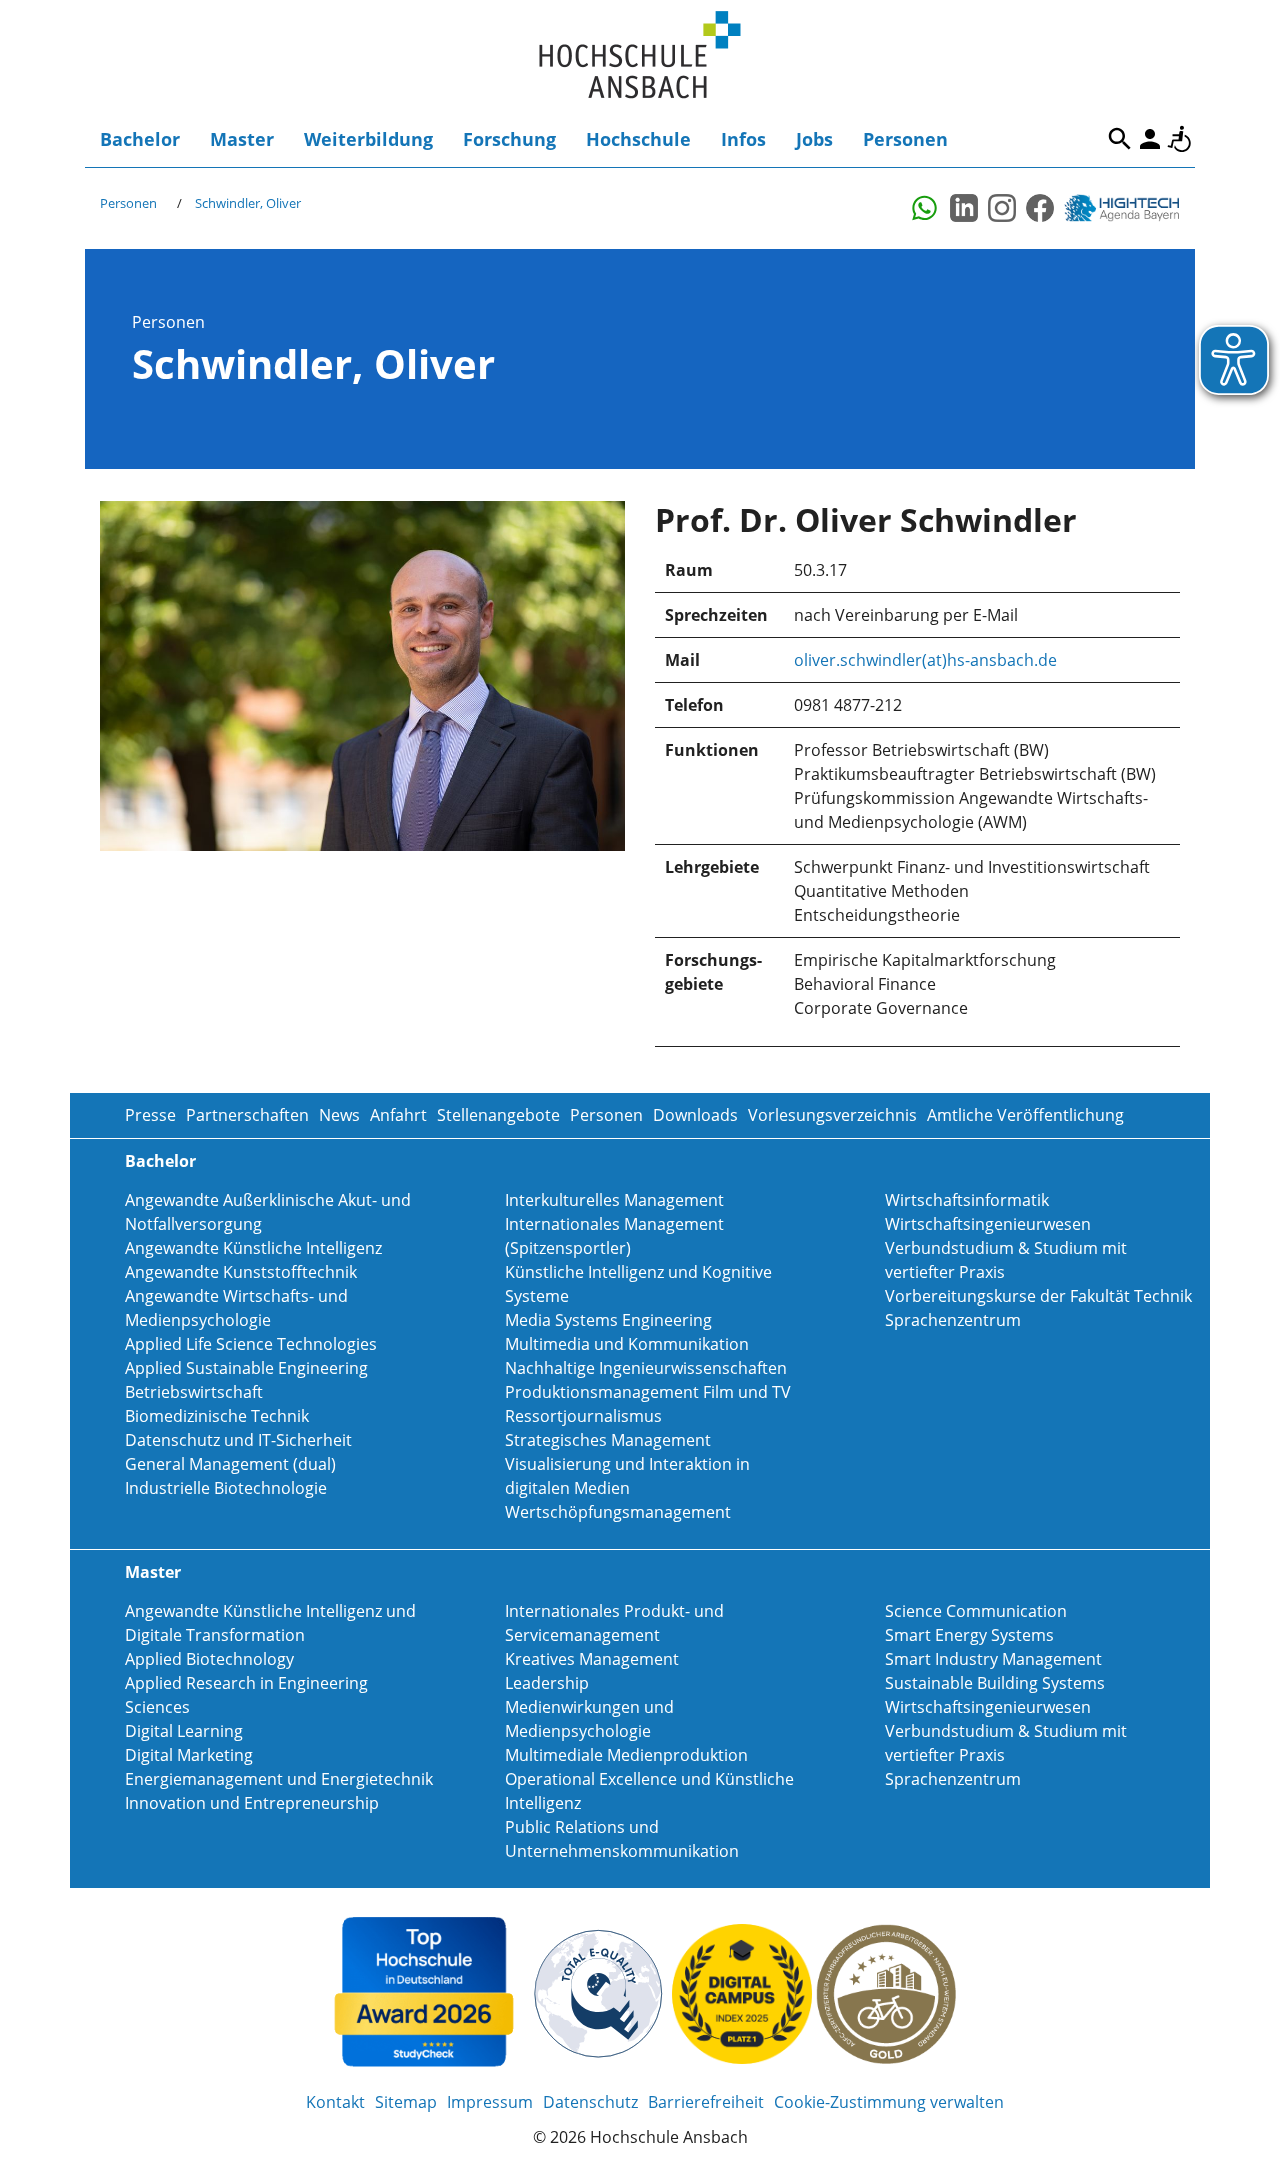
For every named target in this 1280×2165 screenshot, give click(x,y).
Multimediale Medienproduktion (626, 1755)
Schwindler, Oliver (248, 203)
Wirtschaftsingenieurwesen (988, 1224)
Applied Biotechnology (209, 1659)
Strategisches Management (608, 1440)
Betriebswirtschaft (194, 1392)
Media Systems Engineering (608, 1320)
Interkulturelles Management (614, 1200)
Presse (150, 1115)
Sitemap (406, 2102)
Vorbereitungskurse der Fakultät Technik (1038, 1296)
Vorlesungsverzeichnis (832, 1115)
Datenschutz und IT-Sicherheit (238, 1440)
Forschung (509, 139)
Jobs (814, 139)
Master (242, 139)
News (339, 1115)
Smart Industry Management (993, 1659)
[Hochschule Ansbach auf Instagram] (1002, 208)
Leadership (547, 1683)
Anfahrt (398, 1115)
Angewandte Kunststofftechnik (241, 1272)
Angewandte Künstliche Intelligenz (253, 1248)
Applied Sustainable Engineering (246, 1368)
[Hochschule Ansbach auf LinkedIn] (964, 208)
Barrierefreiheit (1180, 139)
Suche (1120, 139)
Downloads (695, 1115)
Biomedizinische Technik (217, 1416)
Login (1150, 139)
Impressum (490, 2102)
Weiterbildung (368, 139)
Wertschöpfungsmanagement (618, 1512)
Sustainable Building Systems (995, 1683)
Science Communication (976, 1611)
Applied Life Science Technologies (251, 1344)
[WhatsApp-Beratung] (926, 208)
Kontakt (335, 2102)
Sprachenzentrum (953, 1320)
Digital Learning (184, 1731)
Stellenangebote (498, 1115)
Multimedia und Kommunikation (627, 1344)
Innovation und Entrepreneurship (252, 1803)
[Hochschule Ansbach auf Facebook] (1040, 208)
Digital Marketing (189, 1755)
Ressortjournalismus (583, 1416)
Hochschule (638, 139)
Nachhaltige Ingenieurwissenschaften (646, 1368)
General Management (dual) (230, 1464)
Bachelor (140, 139)
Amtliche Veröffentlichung (1025, 1115)
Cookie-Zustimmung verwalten (889, 2102)
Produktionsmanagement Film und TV (648, 1392)
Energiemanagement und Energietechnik (279, 1779)
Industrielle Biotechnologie (226, 1488)
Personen (905, 139)
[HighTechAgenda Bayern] (1129, 208)
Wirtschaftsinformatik (967, 1200)
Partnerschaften (247, 1115)
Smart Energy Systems (969, 1635)
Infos (743, 139)
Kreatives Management (592, 1659)
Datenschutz (590, 2102)
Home (640, 55)
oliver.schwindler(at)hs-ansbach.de (925, 660)
